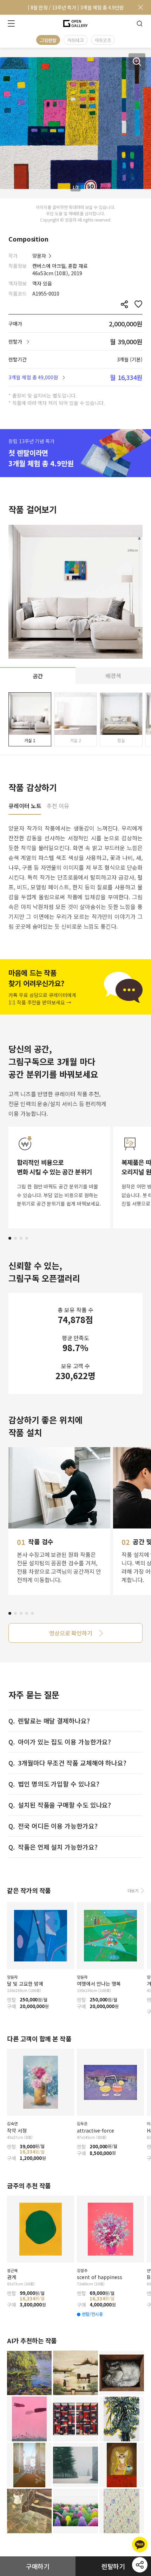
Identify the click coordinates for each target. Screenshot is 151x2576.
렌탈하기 (113, 2566)
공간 (38, 676)
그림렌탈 (48, 40)
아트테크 (75, 40)
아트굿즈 (103, 40)
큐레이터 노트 (25, 806)
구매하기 (38, 2566)
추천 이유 (58, 806)
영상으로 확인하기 (71, 1633)
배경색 (113, 676)
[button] (10, 1238)
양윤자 (39, 256)
